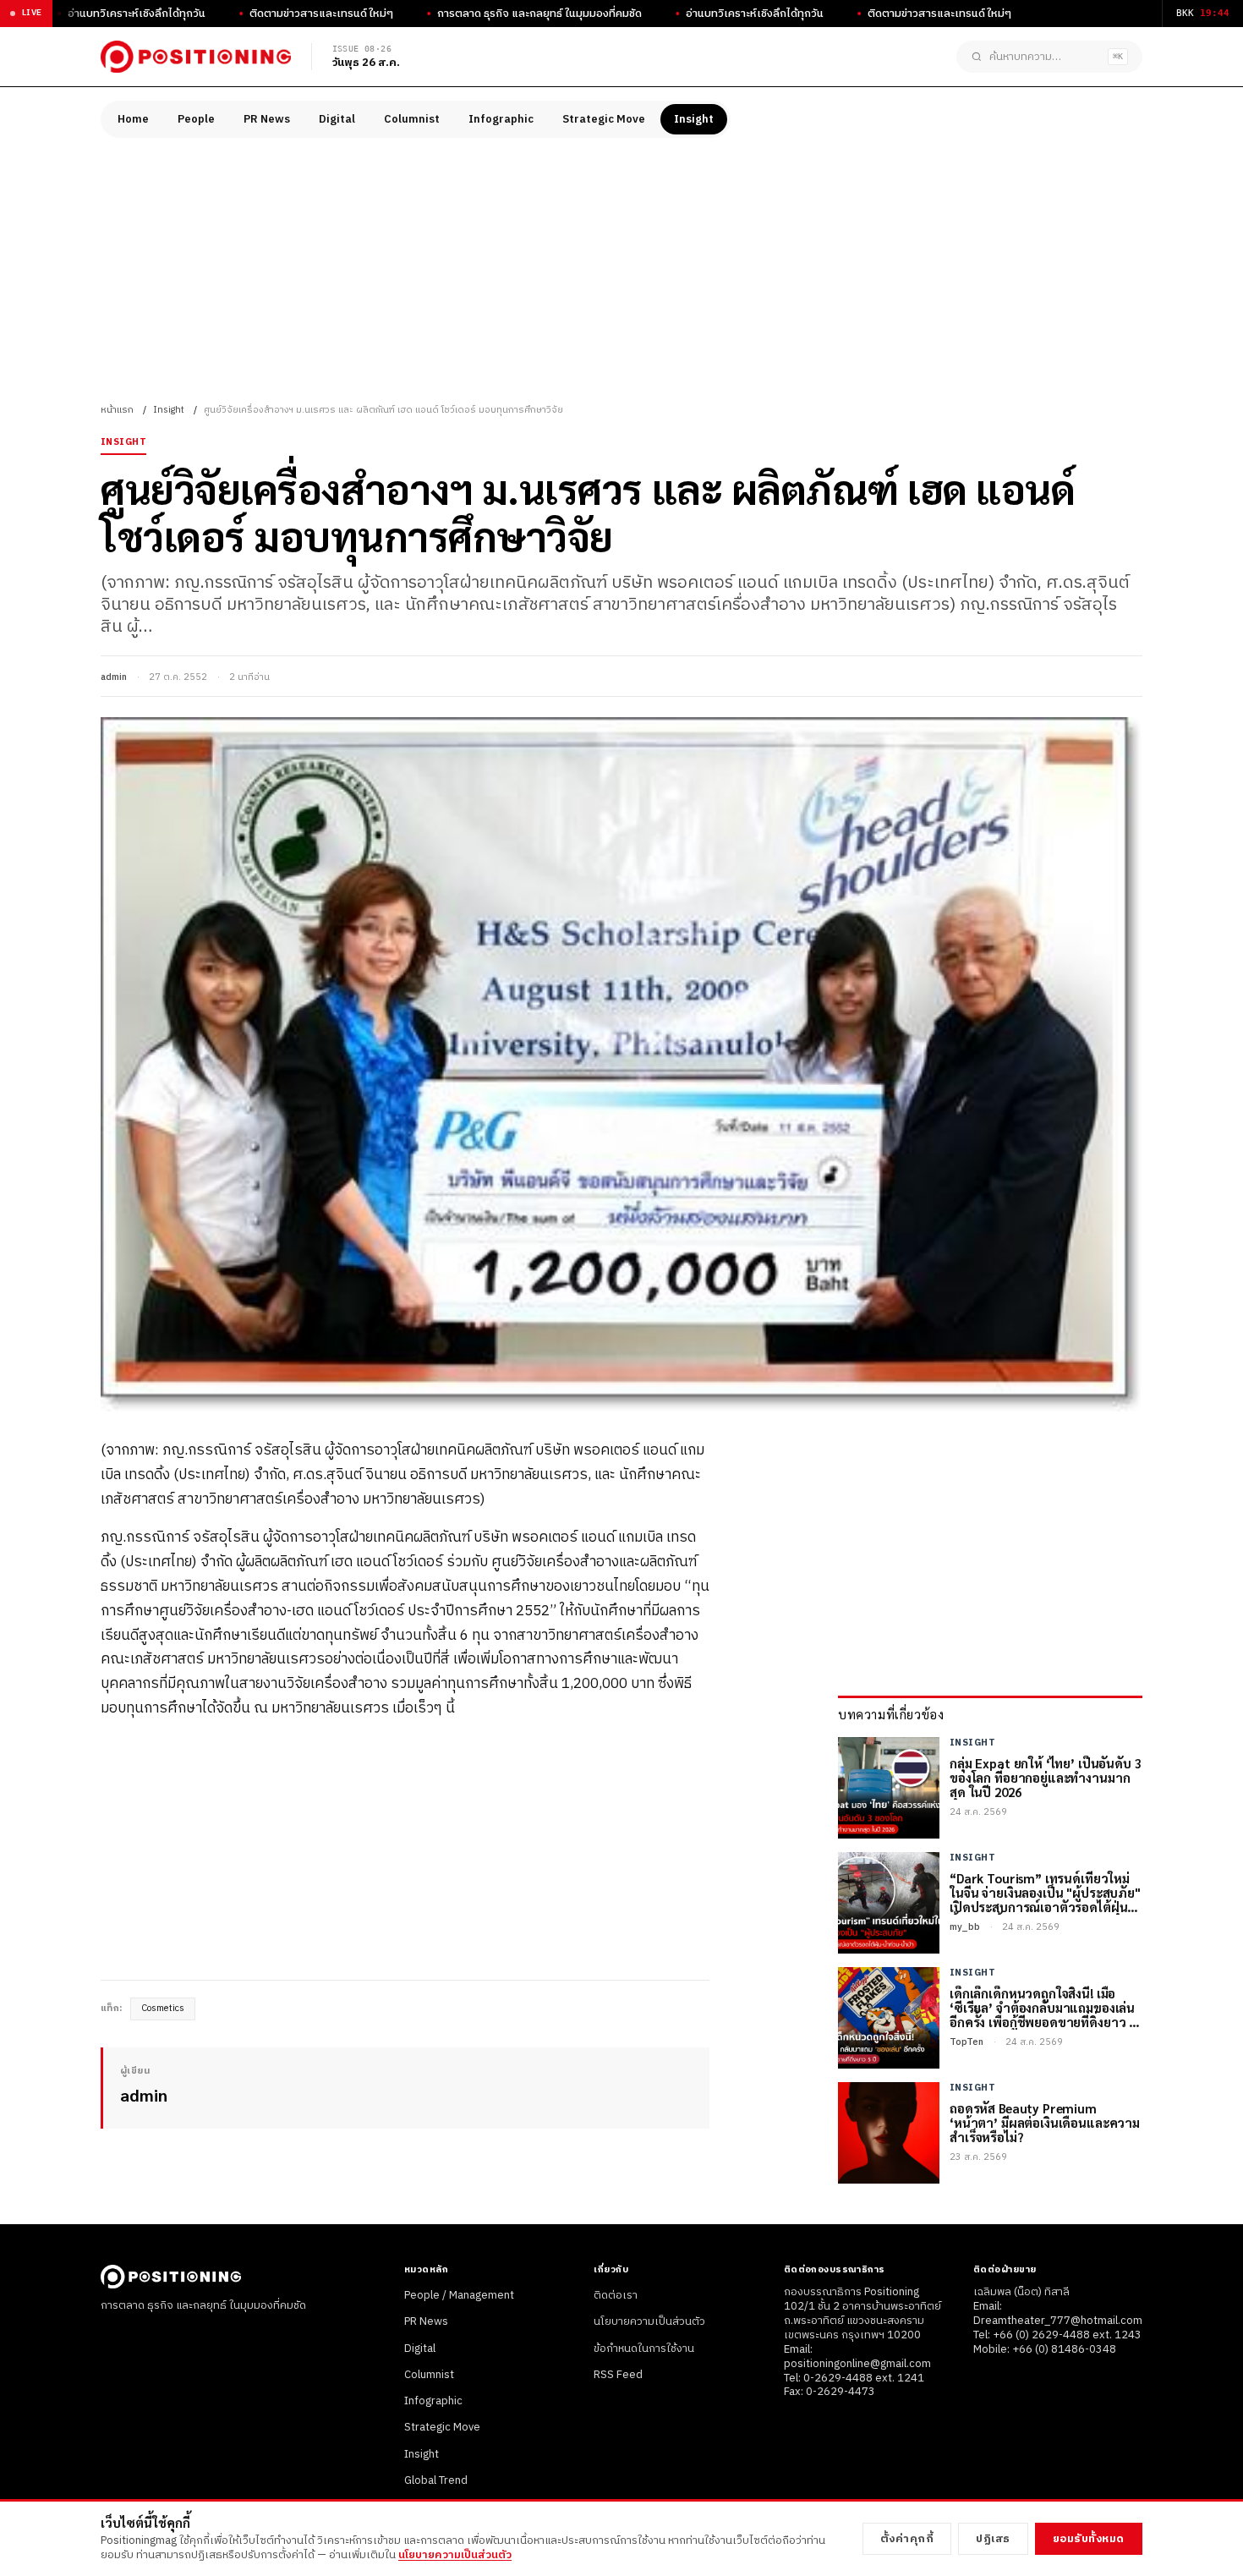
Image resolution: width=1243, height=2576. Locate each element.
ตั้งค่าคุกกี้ (907, 2539)
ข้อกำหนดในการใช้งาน (644, 2349)
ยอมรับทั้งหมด (1089, 2539)
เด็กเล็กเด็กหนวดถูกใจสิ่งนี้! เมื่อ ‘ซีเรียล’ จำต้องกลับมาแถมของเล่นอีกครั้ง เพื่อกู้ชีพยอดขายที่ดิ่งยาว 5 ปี (1043, 2008)
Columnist (412, 119)
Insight (694, 119)
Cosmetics (163, 2009)
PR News (267, 119)
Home (133, 119)
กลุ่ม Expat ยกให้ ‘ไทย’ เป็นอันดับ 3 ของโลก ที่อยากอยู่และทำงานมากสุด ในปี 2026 (1046, 1778)
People (196, 119)
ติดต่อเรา (616, 2295)
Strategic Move (604, 119)
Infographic (501, 119)
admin (114, 677)
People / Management (459, 2295)
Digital (337, 119)
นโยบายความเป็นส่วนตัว (649, 2321)
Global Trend (436, 2480)
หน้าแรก (117, 410)
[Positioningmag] (196, 57)
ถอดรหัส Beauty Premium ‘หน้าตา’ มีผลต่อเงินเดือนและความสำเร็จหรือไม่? (1045, 2123)
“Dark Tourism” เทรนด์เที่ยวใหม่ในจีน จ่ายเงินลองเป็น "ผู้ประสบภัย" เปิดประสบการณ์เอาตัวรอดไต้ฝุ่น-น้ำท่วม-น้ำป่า (1045, 1893)
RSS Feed (618, 2375)
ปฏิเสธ (993, 2539)
